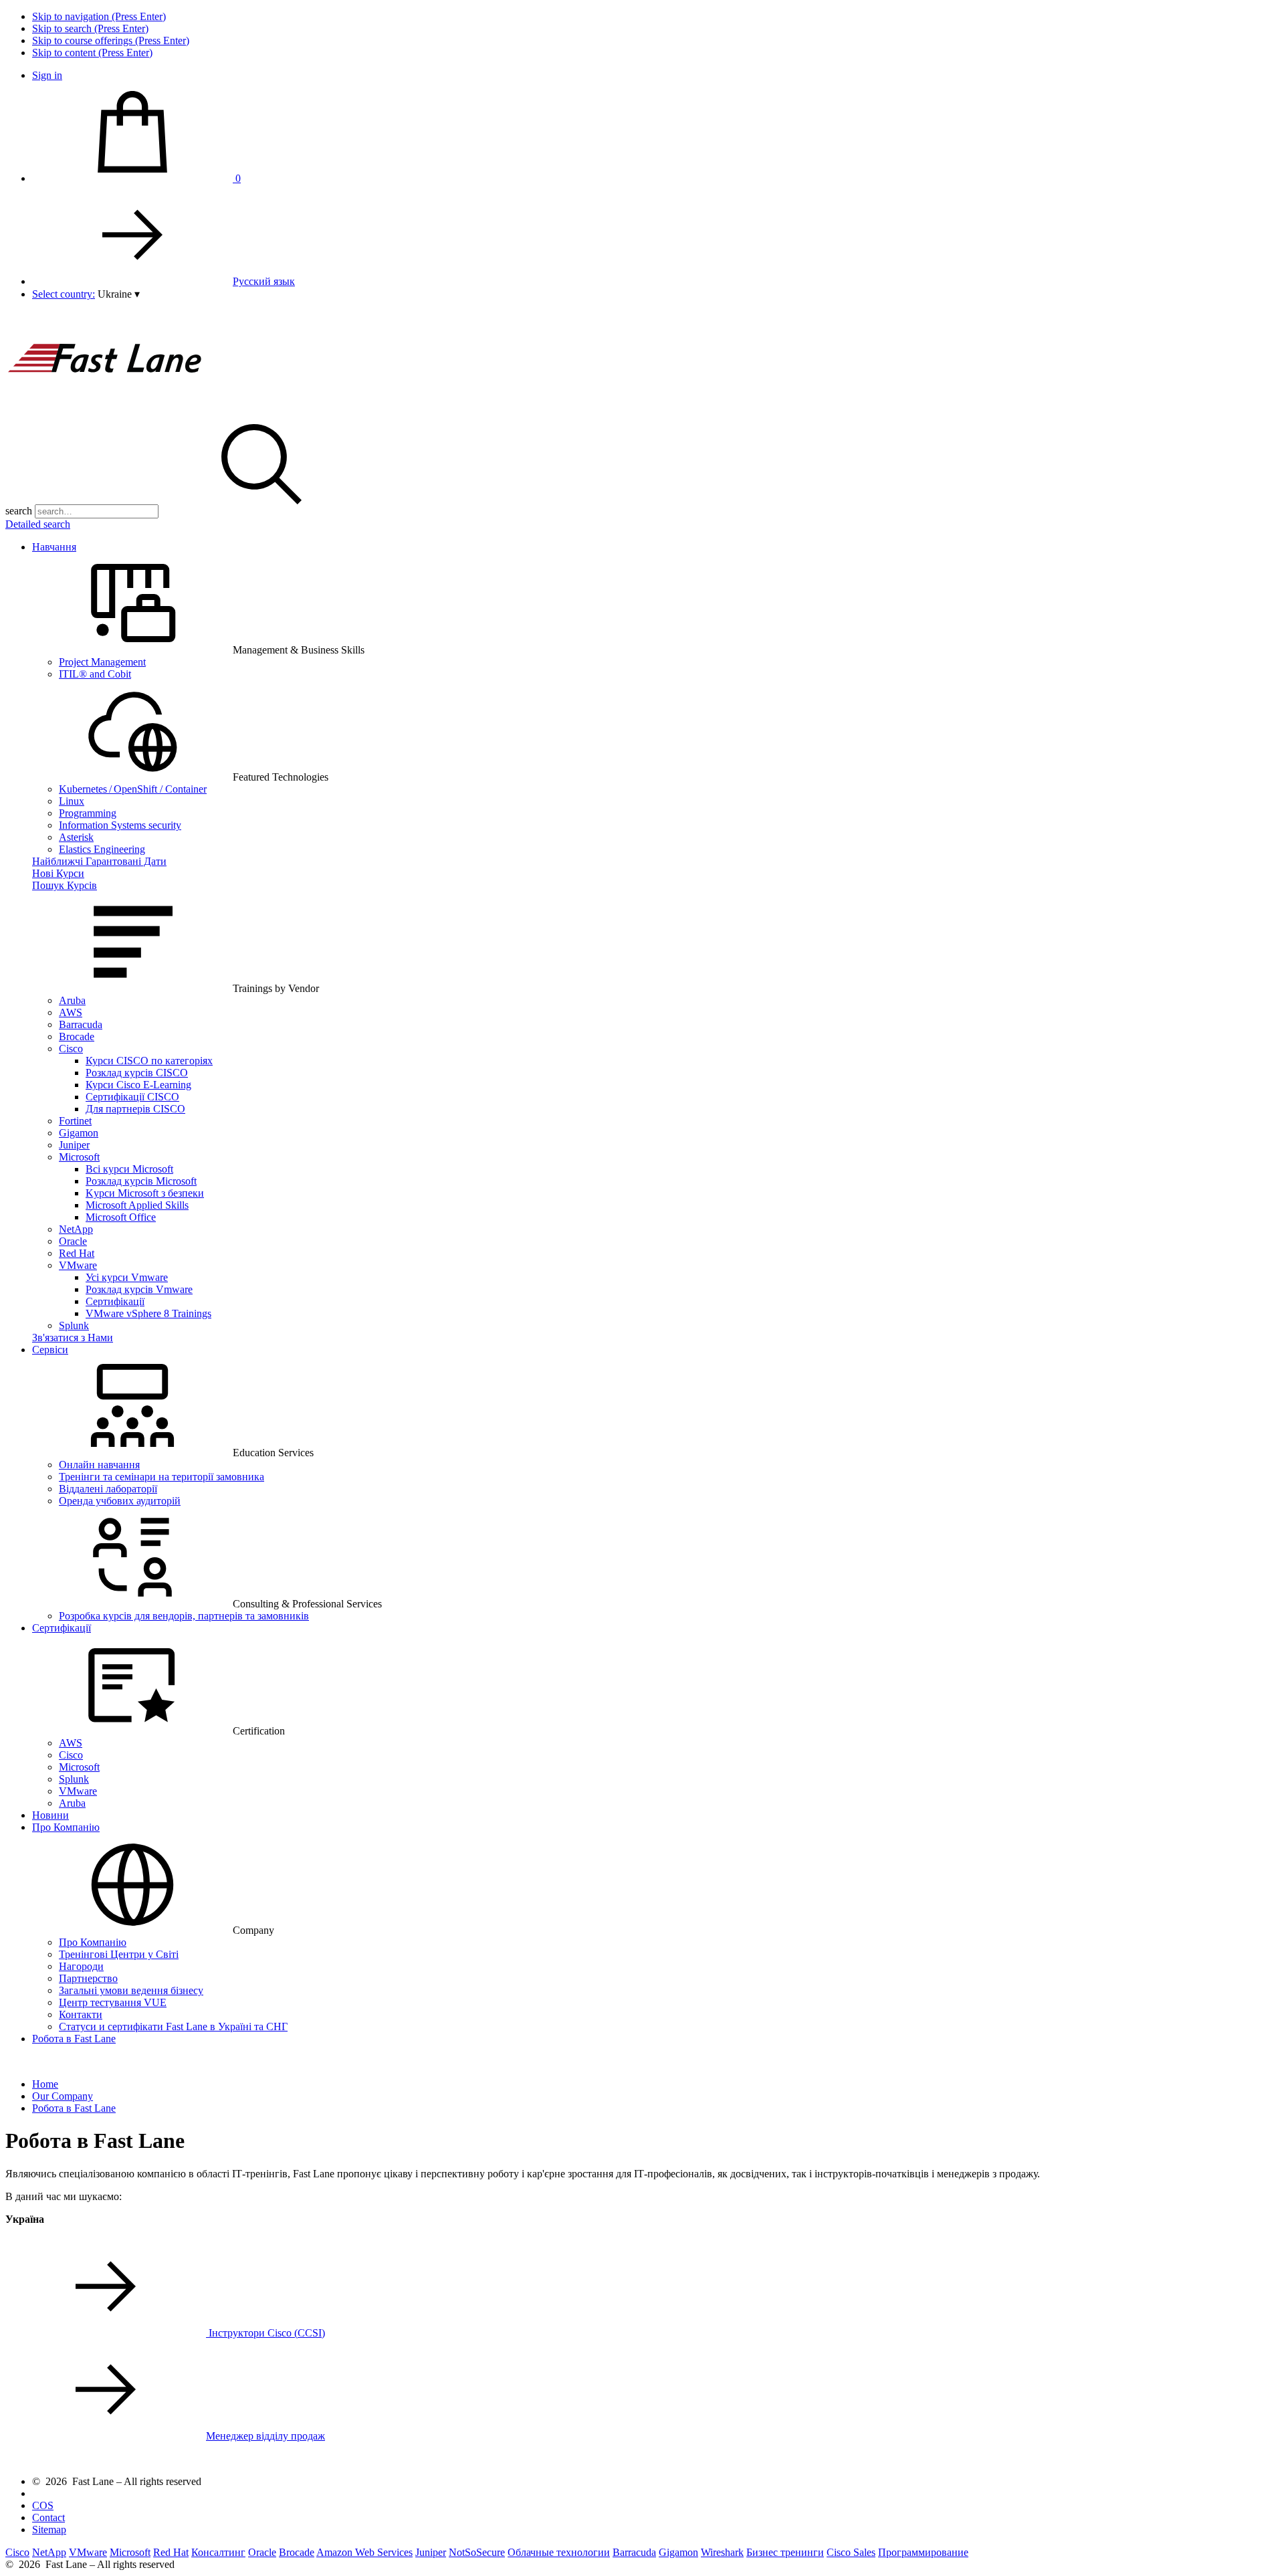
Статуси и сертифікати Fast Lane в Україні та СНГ (173, 2026)
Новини (50, 1815)
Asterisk (76, 837)
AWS (71, 1012)
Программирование (923, 2552)
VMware (78, 1265)
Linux (72, 801)
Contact (48, 2517)
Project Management (102, 662)
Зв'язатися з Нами (73, 1337)
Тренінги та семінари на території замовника (162, 1477)
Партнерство (88, 1978)
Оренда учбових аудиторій (120, 1501)
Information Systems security (120, 825)
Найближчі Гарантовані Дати (99, 861)
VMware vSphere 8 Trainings (148, 1313)
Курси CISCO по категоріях (149, 1061)
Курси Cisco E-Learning (138, 1085)
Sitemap (49, 2530)
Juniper (74, 1145)
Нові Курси (58, 873)
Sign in (47, 75)
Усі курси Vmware (127, 1277)
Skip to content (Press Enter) (92, 53)
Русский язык (264, 281)
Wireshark (722, 2552)
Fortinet (75, 1121)
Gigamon (79, 1133)
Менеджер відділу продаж (265, 2436)
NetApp (76, 1229)
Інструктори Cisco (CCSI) (265, 2333)
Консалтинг (218, 2552)
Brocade (77, 1036)
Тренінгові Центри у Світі (119, 1954)
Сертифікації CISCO (132, 1097)
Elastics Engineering (102, 849)
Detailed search (38, 524)
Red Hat (77, 1253)
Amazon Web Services (364, 2552)
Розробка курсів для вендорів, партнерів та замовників (184, 1616)
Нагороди (81, 1966)
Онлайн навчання (99, 1465)
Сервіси (50, 1350)
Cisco (71, 1049)
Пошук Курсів (65, 885)
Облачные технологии (559, 2552)
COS (43, 2505)
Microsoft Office (121, 1217)
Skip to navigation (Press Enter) (99, 16)
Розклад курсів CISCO (137, 1073)
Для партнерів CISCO (135, 1109)
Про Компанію (66, 1827)
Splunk (74, 1325)
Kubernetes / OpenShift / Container (133, 789)
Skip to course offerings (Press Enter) (111, 40)
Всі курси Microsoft (129, 1169)
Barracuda (81, 1024)
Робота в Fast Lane (74, 2039)
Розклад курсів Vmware (139, 1289)
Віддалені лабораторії (108, 1489)
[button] (119, 294)
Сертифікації (115, 1301)
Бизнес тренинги (785, 2552)
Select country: (64, 294)
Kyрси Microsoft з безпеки (145, 1193)
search (19, 511)
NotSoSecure (477, 2552)
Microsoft (79, 1157)
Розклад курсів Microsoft (141, 1181)
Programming (88, 813)
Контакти (81, 2014)
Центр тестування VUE (113, 2002)
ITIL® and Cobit (95, 674)
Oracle (73, 1241)
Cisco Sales (851, 2552)
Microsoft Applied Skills (137, 1205)
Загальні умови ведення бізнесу (131, 1990)
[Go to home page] (106, 408)
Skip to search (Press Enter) (90, 28)
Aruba (72, 1000)
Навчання (54, 547)
